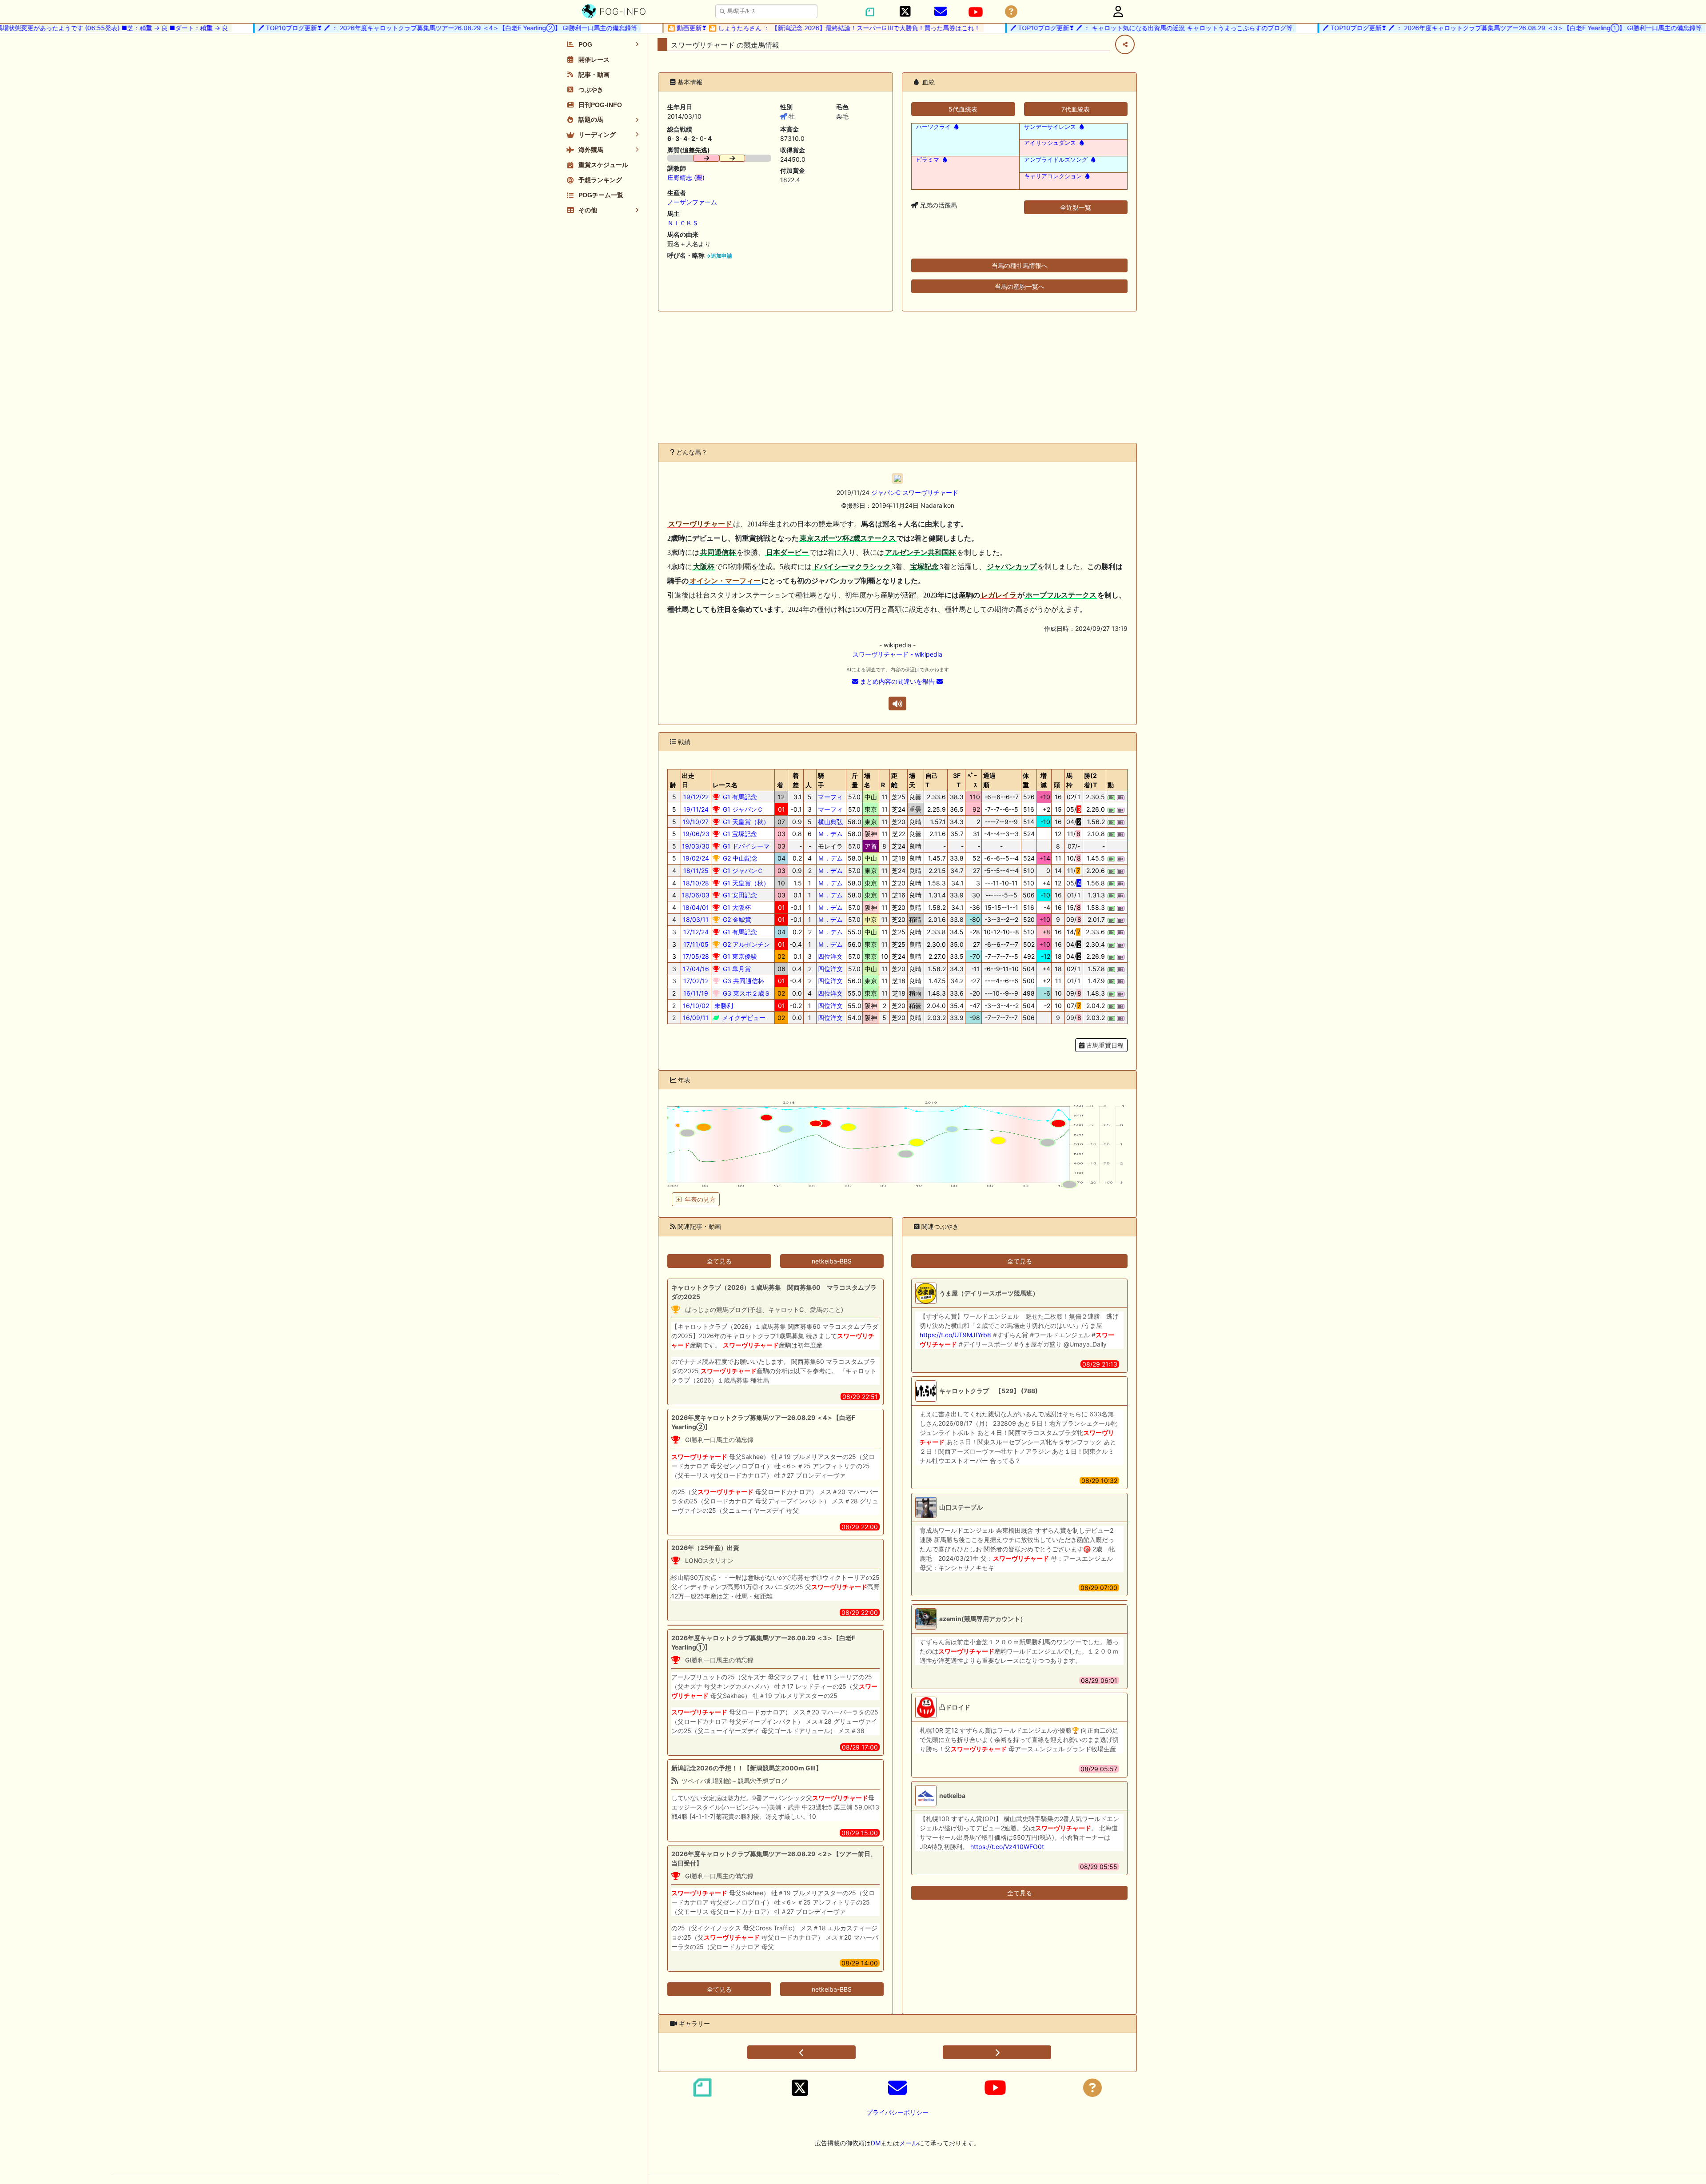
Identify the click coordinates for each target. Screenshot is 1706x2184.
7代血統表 (1076, 109)
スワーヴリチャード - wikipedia (897, 654)
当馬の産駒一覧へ (1020, 286)
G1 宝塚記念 (739, 834)
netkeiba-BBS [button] (832, 1261)
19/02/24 (696, 858)
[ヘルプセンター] (1011, 12)
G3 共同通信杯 (743, 981)
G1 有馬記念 (739, 797)
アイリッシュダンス (1050, 143)
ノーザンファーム (692, 202)
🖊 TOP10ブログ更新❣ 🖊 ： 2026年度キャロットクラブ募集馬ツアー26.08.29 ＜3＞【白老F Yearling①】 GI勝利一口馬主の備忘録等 (1453, 28)
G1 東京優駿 (739, 956)
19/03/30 (696, 846)
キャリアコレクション (1053, 176)
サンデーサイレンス (1050, 127)
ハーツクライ (933, 127)
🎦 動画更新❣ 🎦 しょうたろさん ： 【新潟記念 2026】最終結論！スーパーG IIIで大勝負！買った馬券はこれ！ (765, 28)
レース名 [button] (725, 785)
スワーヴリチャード (930, 492)
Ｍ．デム (830, 834)
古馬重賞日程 (1104, 1045)
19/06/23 (696, 834)
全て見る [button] (719, 1261)
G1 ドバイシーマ (745, 846)
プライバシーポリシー (897, 2112)
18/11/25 (696, 871)
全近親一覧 (1076, 207)
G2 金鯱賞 (736, 919)
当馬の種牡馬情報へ (1020, 265)
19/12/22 (696, 797)
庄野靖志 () (686, 177)
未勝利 (723, 1006)
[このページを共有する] (1125, 44)
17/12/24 (696, 932)
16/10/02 (696, 1006)
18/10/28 (696, 883)
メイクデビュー (743, 1018)
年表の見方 (700, 1199)
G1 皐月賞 (736, 969)
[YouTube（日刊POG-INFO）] (976, 12)
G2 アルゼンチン (745, 944)
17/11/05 (696, 944)
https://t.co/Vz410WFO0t (1007, 1847)
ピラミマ (928, 160)
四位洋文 (830, 956)
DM (876, 2143)
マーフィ (830, 797)
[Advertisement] (897, 377)
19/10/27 (696, 822)
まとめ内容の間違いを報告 (897, 681)
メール (909, 2143)
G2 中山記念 (739, 858)
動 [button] (1111, 785)
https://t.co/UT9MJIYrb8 (955, 1335)
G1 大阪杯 (736, 907)
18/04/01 (696, 907)
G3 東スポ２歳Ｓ (746, 993)
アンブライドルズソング (1056, 160)
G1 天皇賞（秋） (745, 822)
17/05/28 (696, 956)
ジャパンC (886, 492)
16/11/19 (696, 993)
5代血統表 (963, 109)
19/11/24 (696, 809)
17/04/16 (696, 969)
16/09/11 (696, 1018)
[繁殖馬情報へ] (955, 127)
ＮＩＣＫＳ (683, 223)
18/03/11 (696, 919)
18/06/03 (696, 895)
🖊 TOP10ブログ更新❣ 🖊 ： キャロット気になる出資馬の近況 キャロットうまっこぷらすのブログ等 (1092, 28)
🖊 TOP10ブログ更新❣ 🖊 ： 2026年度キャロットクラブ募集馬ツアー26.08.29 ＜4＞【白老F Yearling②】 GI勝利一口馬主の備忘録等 (389, 28)
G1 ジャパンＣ (742, 809)
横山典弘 (830, 822)
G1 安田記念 (739, 895)
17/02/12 (696, 981)
